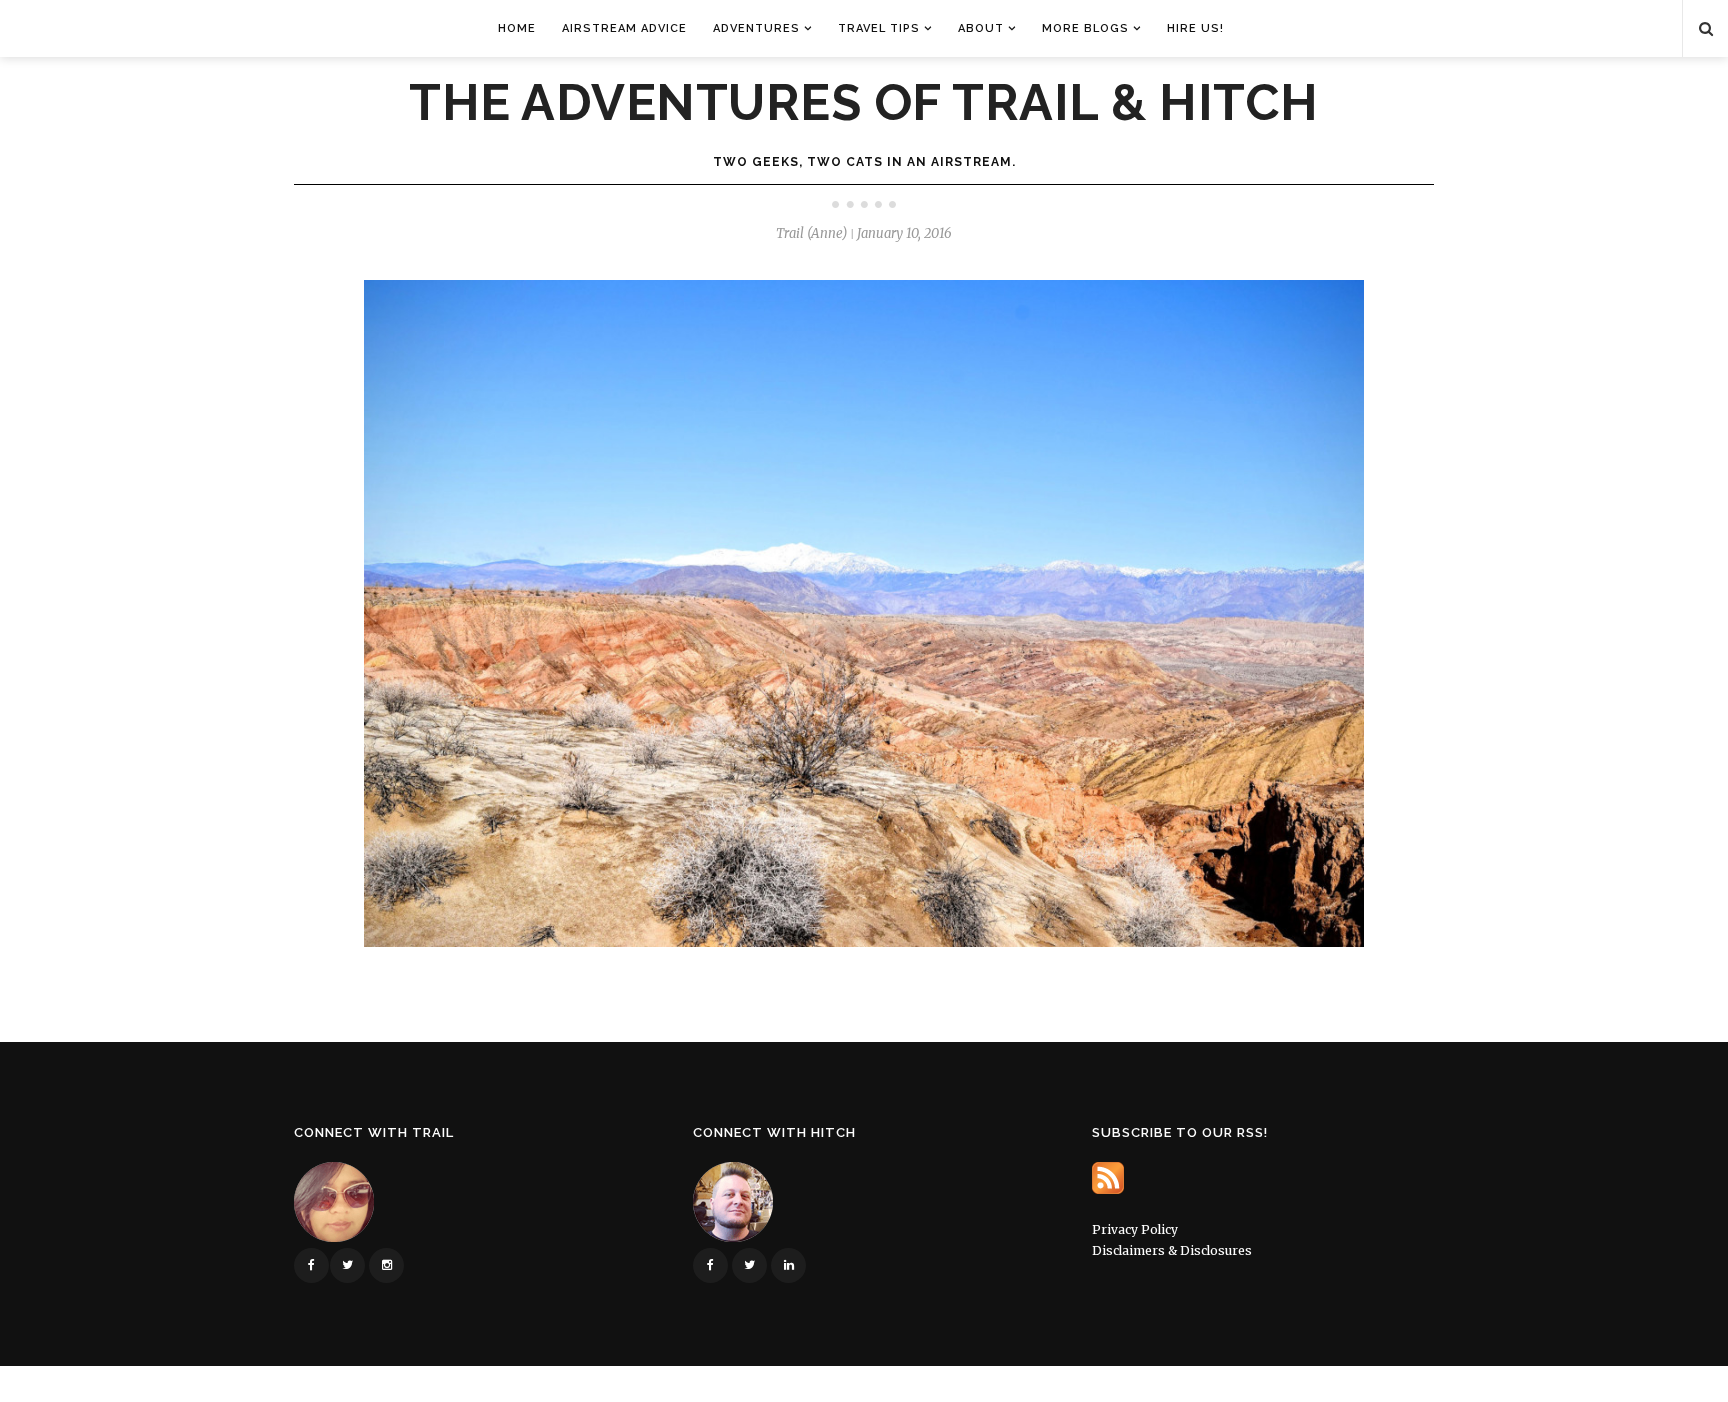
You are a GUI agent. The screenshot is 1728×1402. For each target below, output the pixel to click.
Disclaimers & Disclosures (1172, 1250)
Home (517, 28)
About (981, 28)
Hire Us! (1195, 28)
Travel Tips (879, 28)
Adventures (756, 28)
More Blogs (1085, 28)
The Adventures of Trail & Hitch (864, 103)
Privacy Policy (1135, 1229)
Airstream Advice (624, 28)
